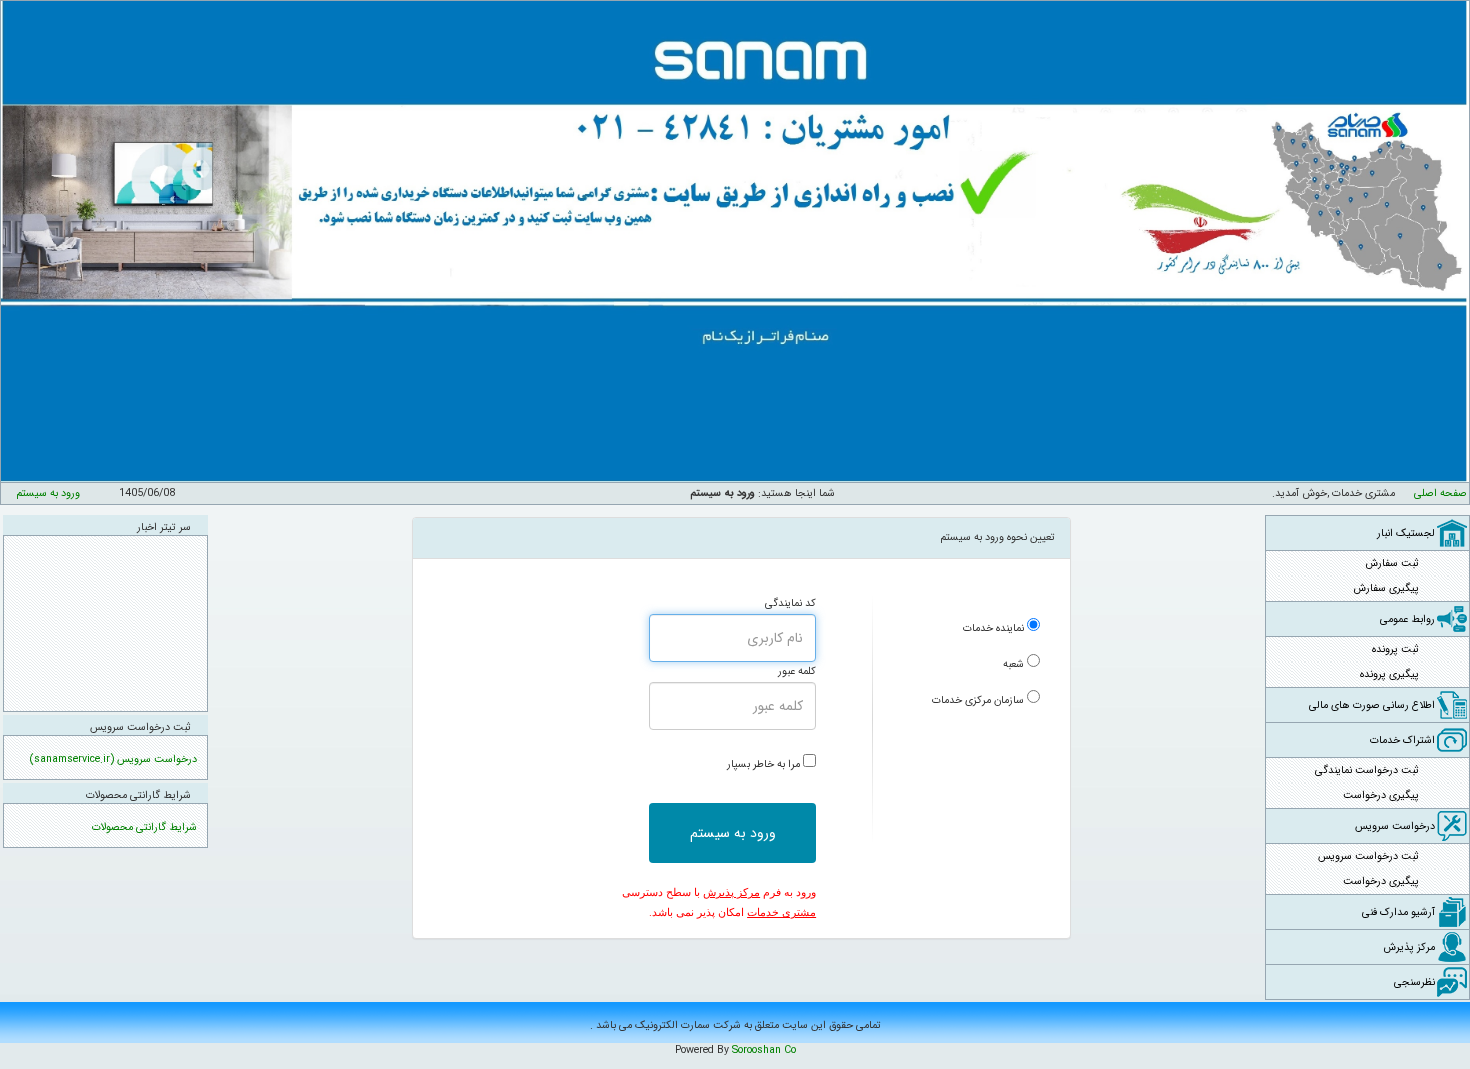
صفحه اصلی (1440, 493)
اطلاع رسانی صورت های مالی (1372, 705)
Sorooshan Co (764, 1050)
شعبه (1013, 664)
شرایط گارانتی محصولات (144, 827)
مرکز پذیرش (1409, 947)
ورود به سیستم (48, 493)
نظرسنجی (1414, 982)
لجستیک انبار (1406, 533)
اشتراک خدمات (1402, 740)
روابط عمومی (1407, 619)
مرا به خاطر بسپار (763, 764)
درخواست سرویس (1395, 826)
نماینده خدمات (993, 628)
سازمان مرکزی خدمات (978, 700)
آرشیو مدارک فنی (1398, 912)
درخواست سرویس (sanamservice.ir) (113, 759)
